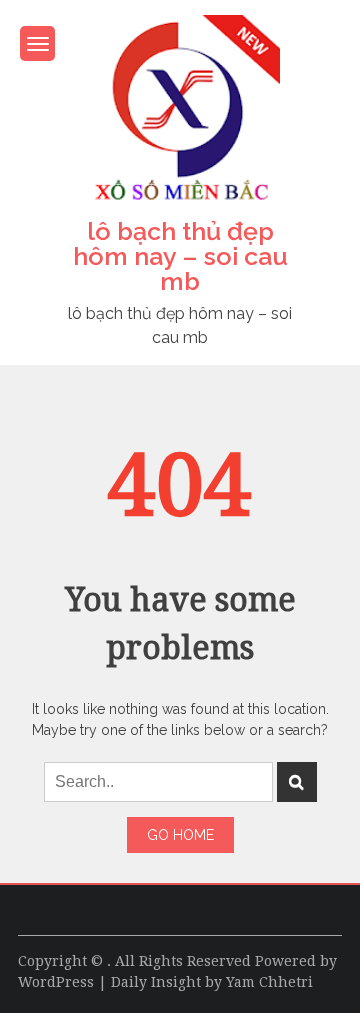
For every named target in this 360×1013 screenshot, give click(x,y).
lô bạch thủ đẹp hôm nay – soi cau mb (180, 256)
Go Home (180, 835)
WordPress (56, 982)
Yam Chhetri (269, 982)
